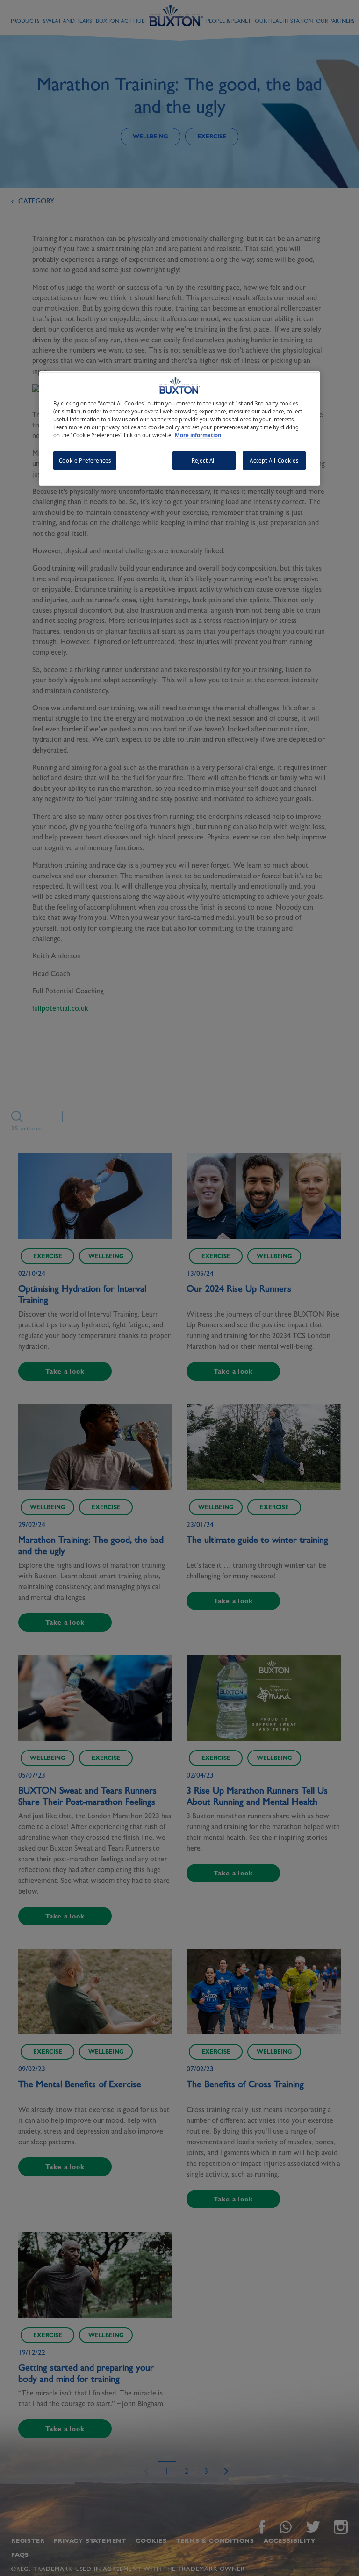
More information (198, 436)
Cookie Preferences (85, 460)
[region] (179, 429)
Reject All (204, 460)
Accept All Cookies (274, 460)
